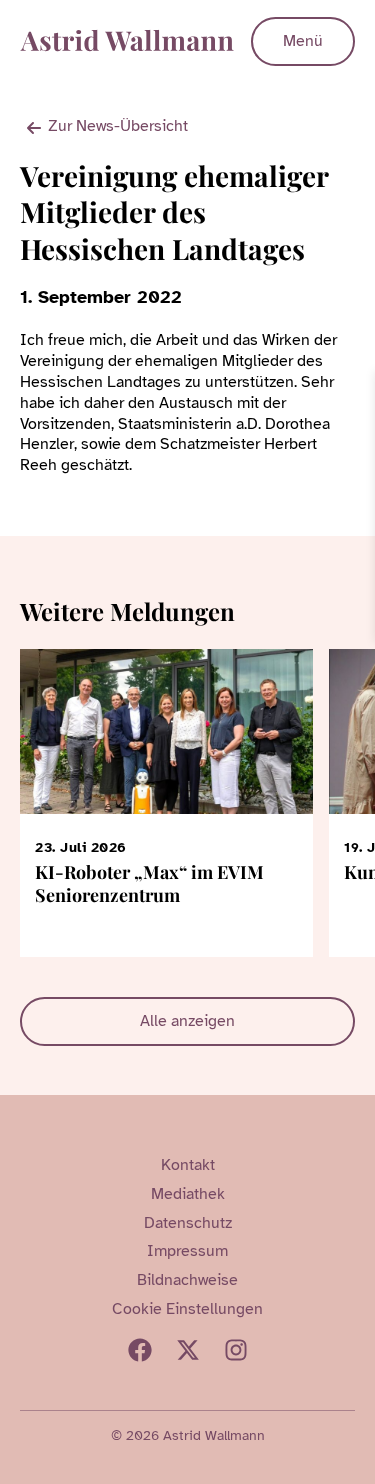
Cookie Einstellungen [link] (187, 1309)
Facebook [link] (140, 1350)
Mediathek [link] (188, 1194)
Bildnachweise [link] (187, 1280)
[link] (357, 389)
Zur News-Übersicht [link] (118, 126)
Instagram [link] (236, 1350)
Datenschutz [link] (188, 1223)
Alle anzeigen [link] (187, 1021)
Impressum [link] (187, 1251)
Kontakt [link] (188, 1165)
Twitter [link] (188, 1350)
